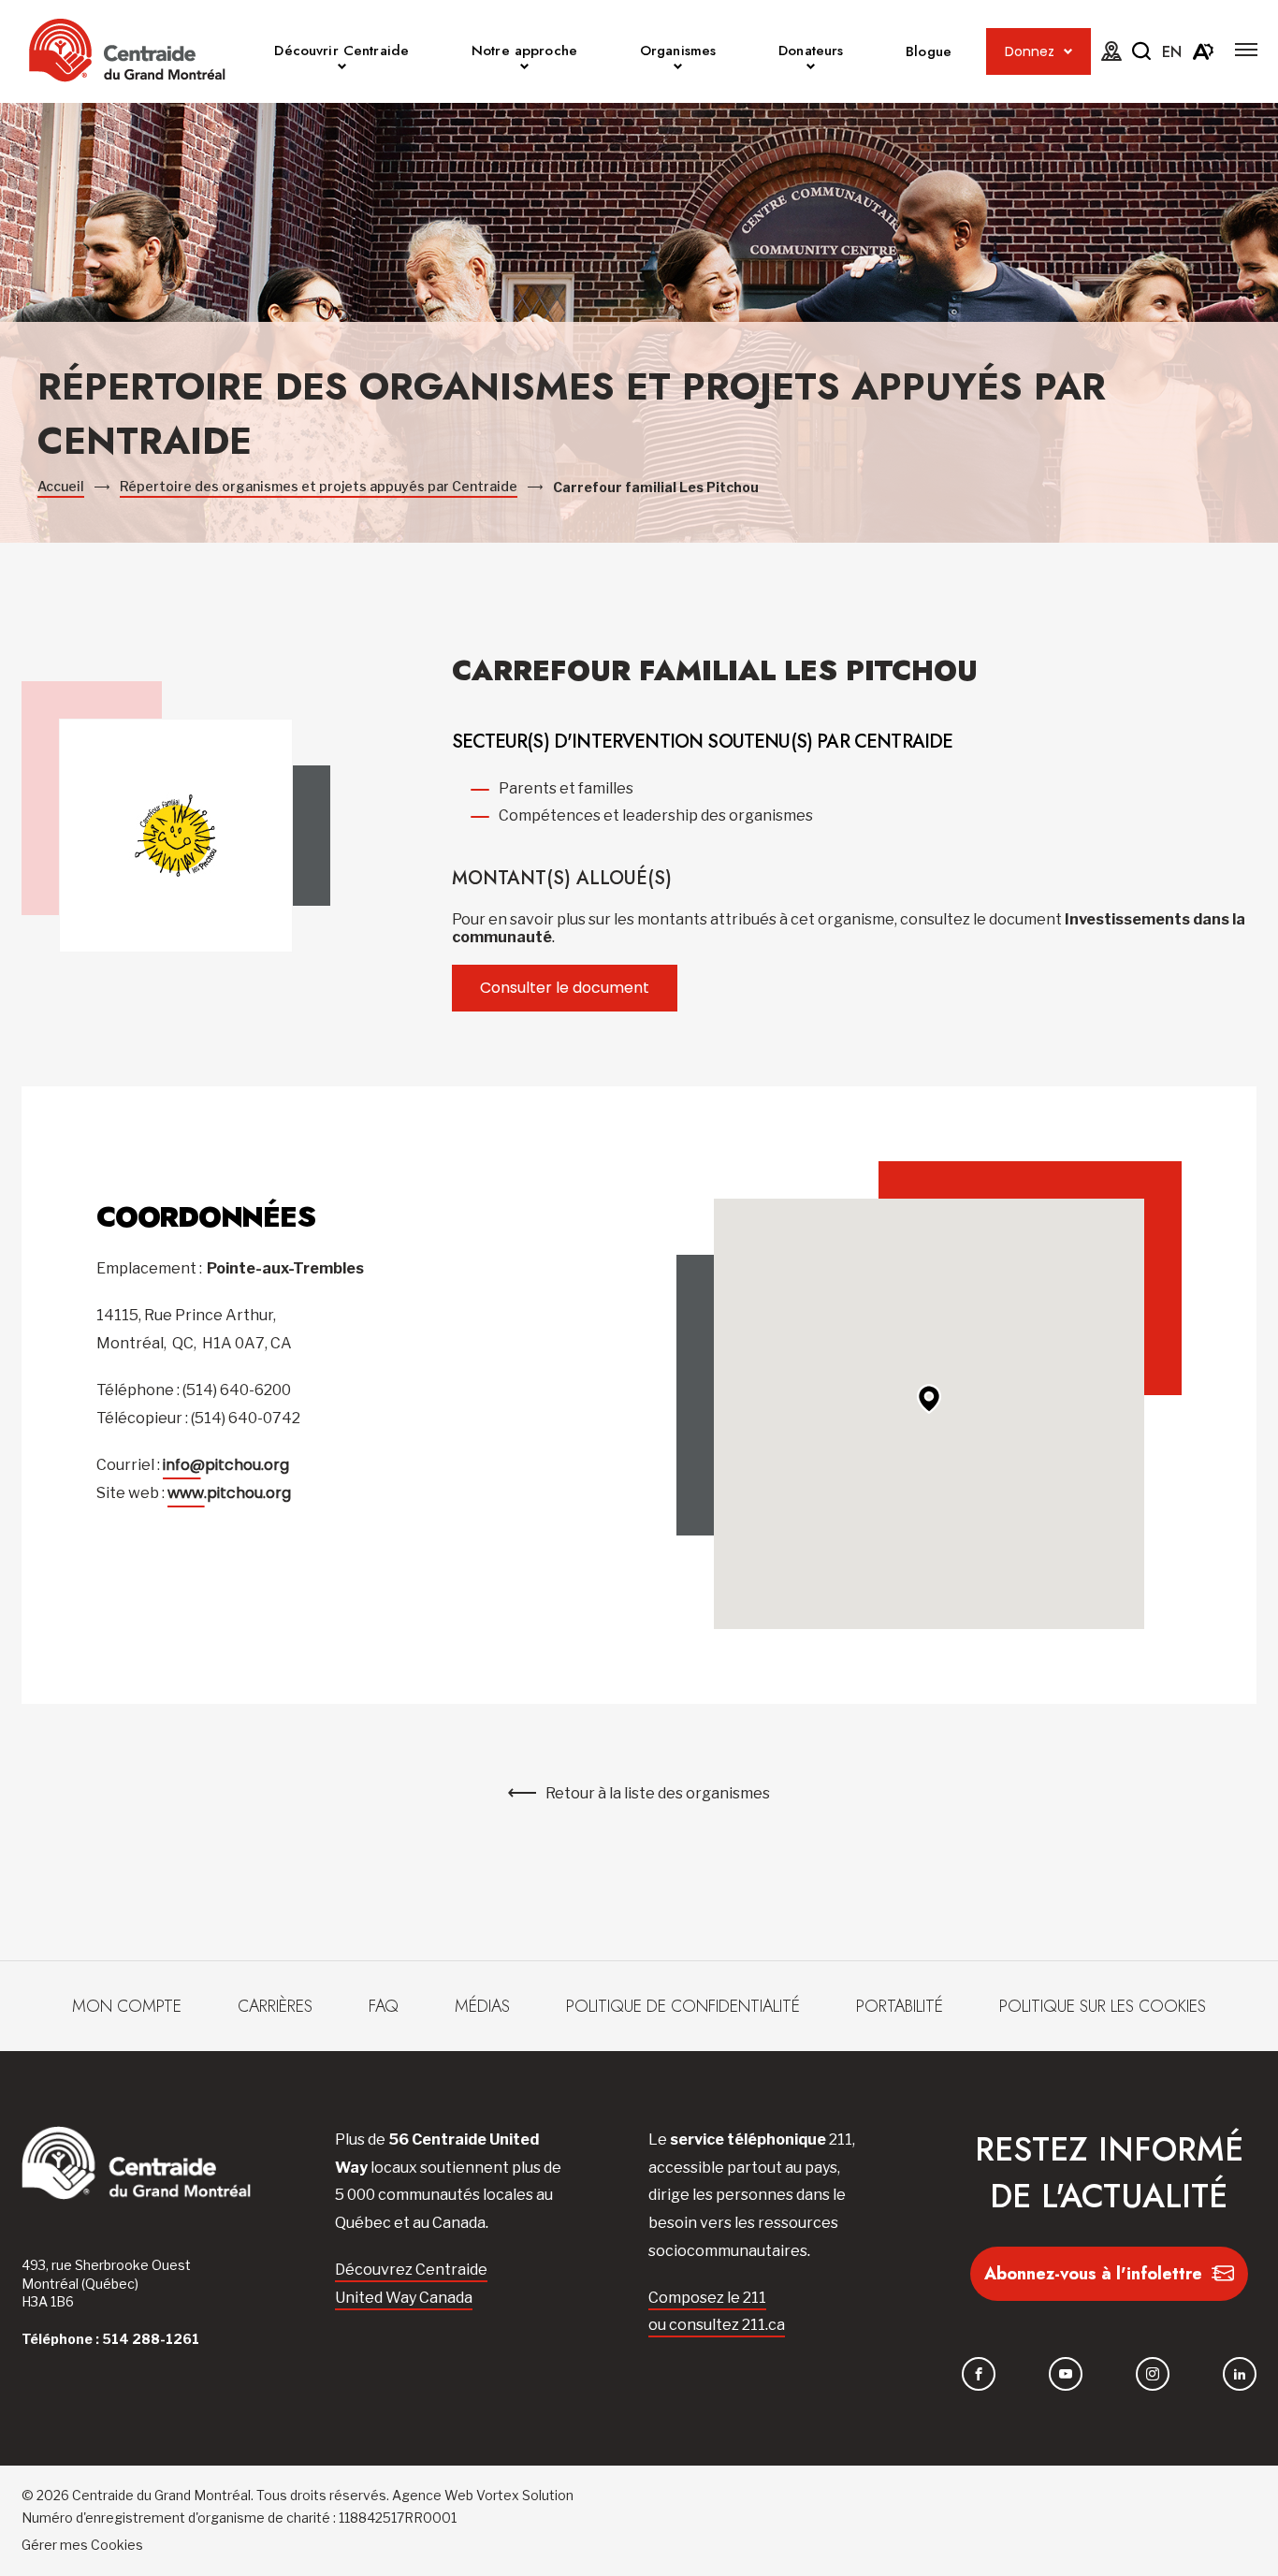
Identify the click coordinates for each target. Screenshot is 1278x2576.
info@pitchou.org (226, 1465)
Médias (482, 2006)
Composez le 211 (707, 2298)
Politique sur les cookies (1103, 2006)
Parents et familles (566, 788)
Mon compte (127, 2006)
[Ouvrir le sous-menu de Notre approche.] (524, 69)
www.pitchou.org (229, 1493)
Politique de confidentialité (683, 2006)
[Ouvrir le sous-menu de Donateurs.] (811, 69)
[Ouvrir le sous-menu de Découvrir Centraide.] (342, 69)
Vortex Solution (525, 2495)
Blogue (929, 51)
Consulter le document (565, 988)
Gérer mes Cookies (82, 2545)
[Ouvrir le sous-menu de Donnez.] (1068, 52)
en (1172, 52)
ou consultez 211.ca (717, 2325)
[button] (1246, 50)
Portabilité (900, 2006)
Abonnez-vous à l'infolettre (1093, 2274)
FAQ (384, 2006)
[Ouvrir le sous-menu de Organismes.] (678, 69)
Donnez (1030, 51)
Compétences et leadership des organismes (656, 815)
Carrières (275, 2006)
